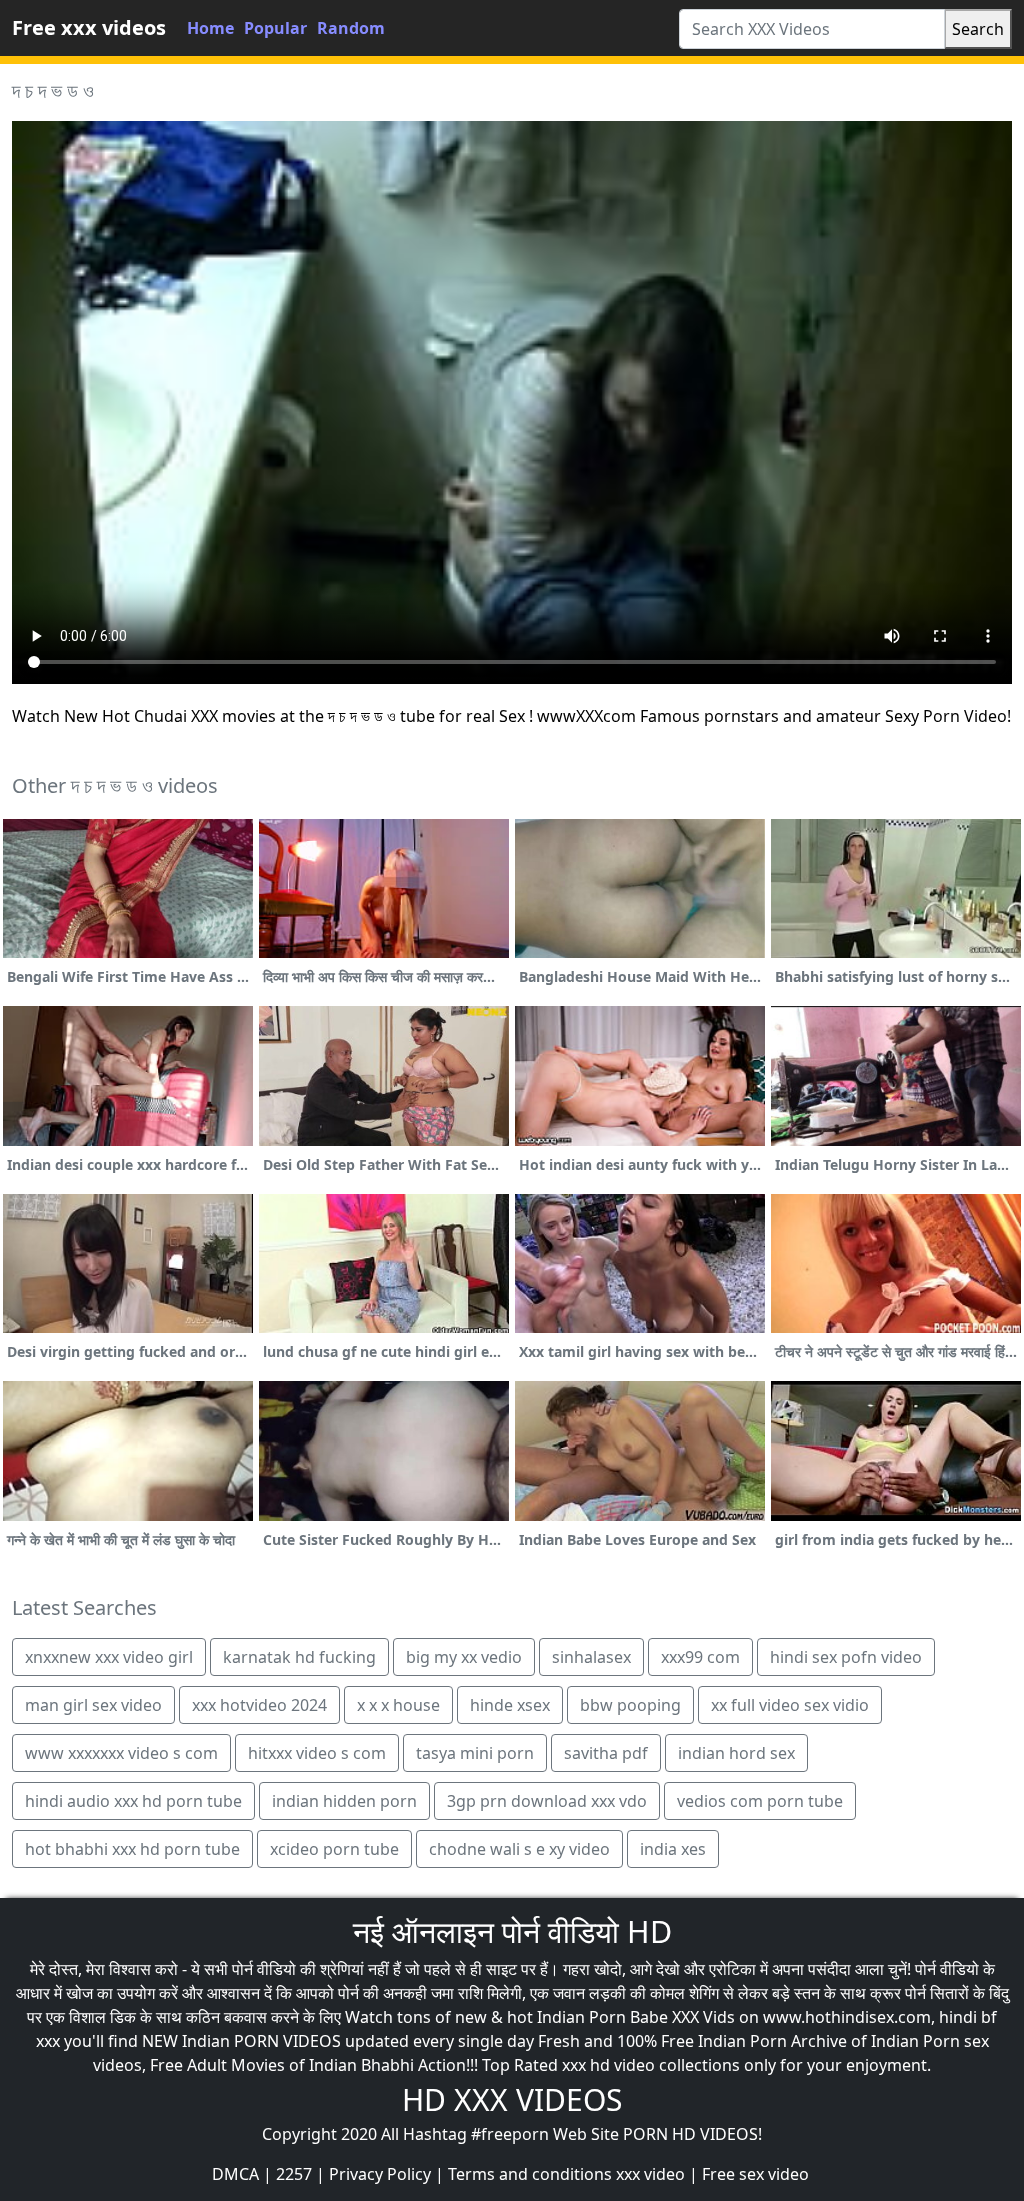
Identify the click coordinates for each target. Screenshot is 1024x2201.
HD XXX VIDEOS (512, 2099)
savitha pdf (606, 1753)
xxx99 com (700, 1657)
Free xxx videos (89, 27)
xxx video (650, 2174)
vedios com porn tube (760, 1801)
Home (210, 28)
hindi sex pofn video (846, 1657)
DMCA (235, 2174)
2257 (294, 2174)
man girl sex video (93, 1705)
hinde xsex (510, 1705)
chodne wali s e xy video (519, 1849)
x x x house (398, 1705)
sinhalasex (591, 1657)
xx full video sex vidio (790, 1705)
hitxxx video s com (317, 1753)
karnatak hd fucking (299, 1657)
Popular (275, 28)
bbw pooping (630, 1705)
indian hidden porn (344, 1801)
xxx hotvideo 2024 (259, 1705)
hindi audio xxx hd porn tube (133, 1801)
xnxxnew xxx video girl (109, 1657)
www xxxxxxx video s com (121, 1753)
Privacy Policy (380, 2174)
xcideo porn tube (334, 1849)
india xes (673, 1849)
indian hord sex (736, 1753)
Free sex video (755, 2174)
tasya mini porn (475, 1753)
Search (978, 29)
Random (351, 28)
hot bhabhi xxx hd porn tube (132, 1849)
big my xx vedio (464, 1657)
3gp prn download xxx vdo (547, 1801)
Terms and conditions (530, 2174)
